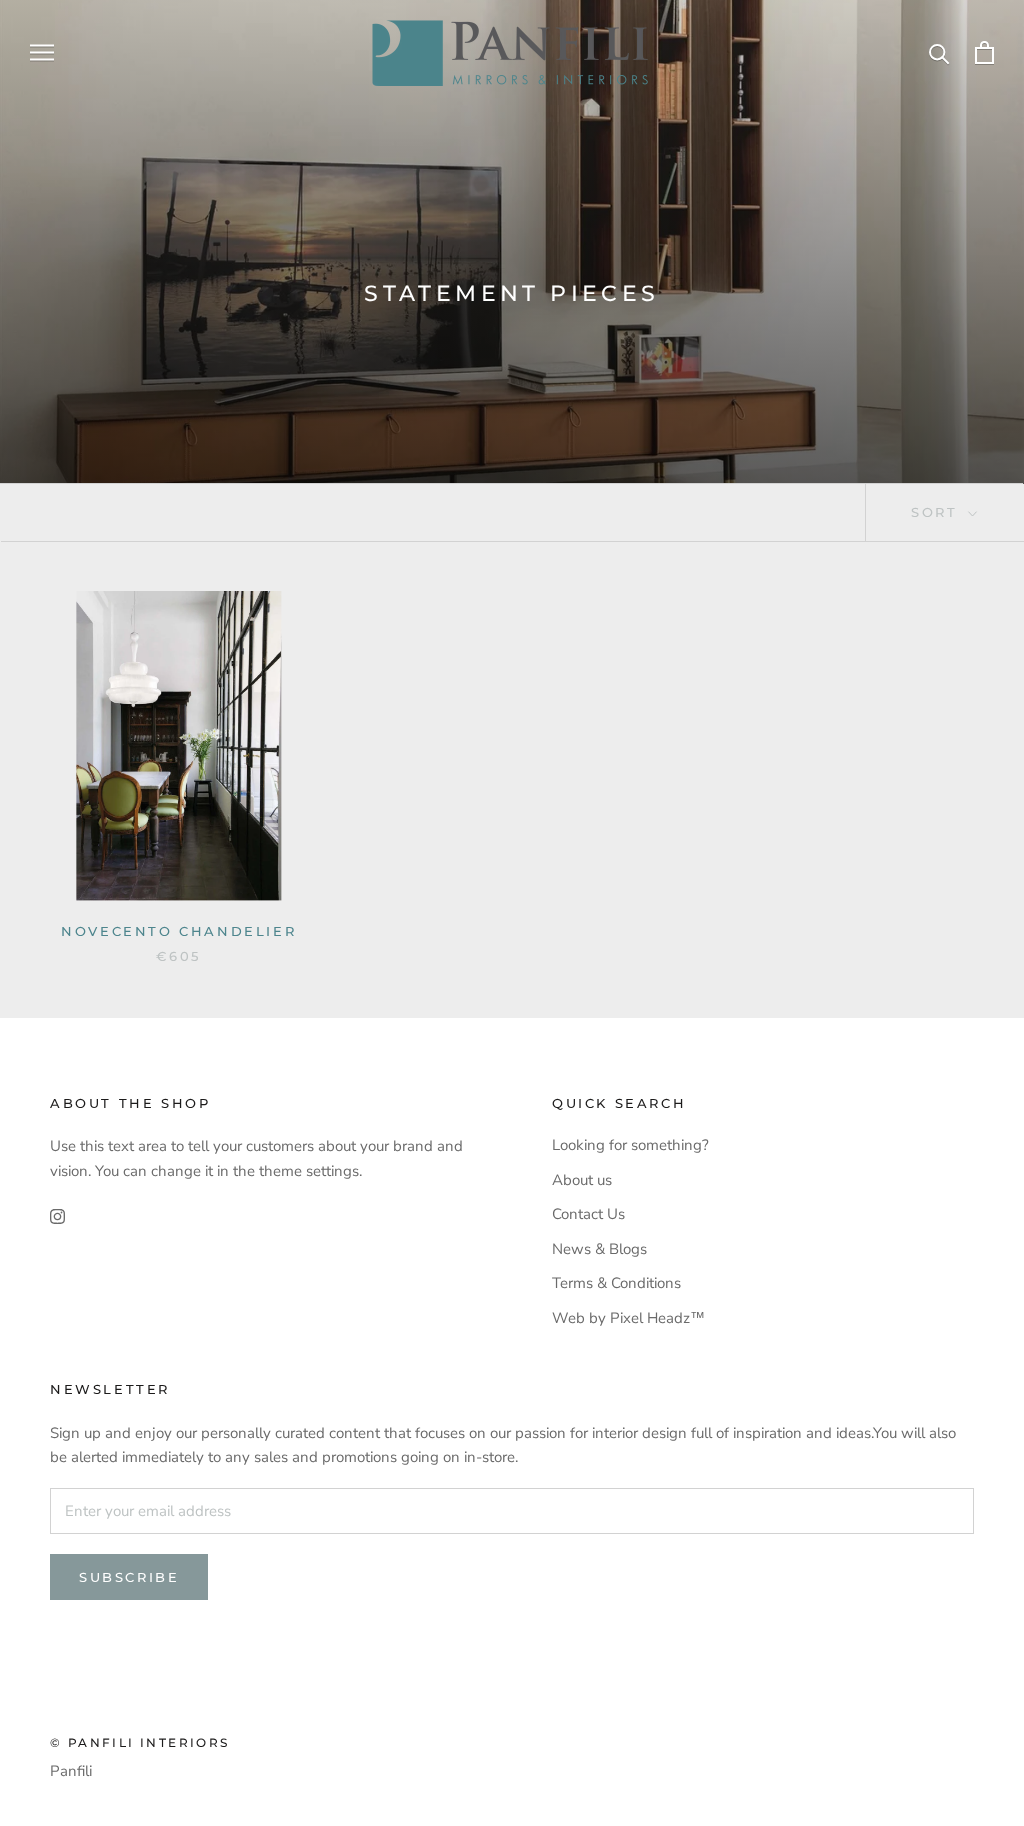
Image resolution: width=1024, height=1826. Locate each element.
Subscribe (129, 1577)
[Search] (939, 52)
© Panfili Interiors (140, 1742)
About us (582, 1180)
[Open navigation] (42, 52)
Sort (937, 512)
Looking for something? (630, 1145)
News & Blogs (599, 1249)
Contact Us (588, 1214)
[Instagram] (57, 1216)
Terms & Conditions (616, 1283)
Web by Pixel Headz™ (628, 1318)
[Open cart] (984, 52)
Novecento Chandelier (178, 931)
